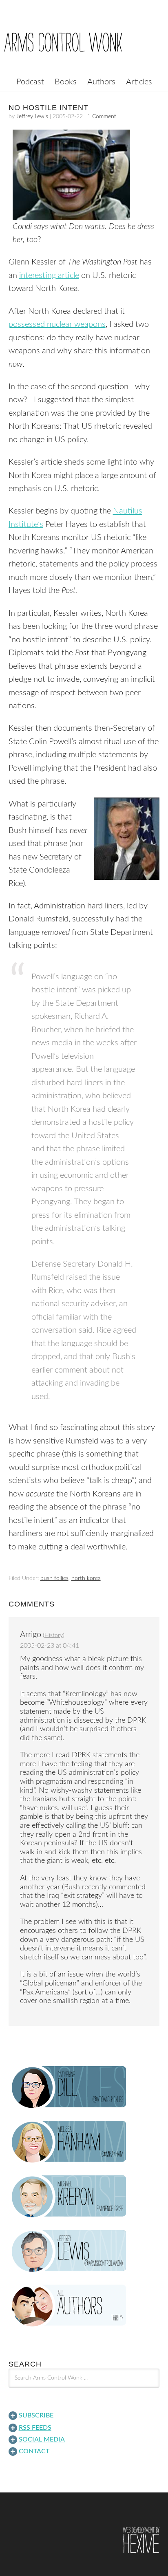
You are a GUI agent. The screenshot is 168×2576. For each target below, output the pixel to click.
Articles (139, 82)
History (54, 1635)
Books (66, 82)
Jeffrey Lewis (32, 117)
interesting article (49, 275)
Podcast (30, 82)
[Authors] (84, 2306)
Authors (101, 82)
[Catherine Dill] (84, 2087)
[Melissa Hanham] (84, 2142)
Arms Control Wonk (84, 42)
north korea (86, 1578)
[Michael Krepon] (84, 2197)
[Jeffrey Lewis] (84, 2251)
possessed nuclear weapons (57, 324)
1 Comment (102, 117)
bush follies (54, 1578)
